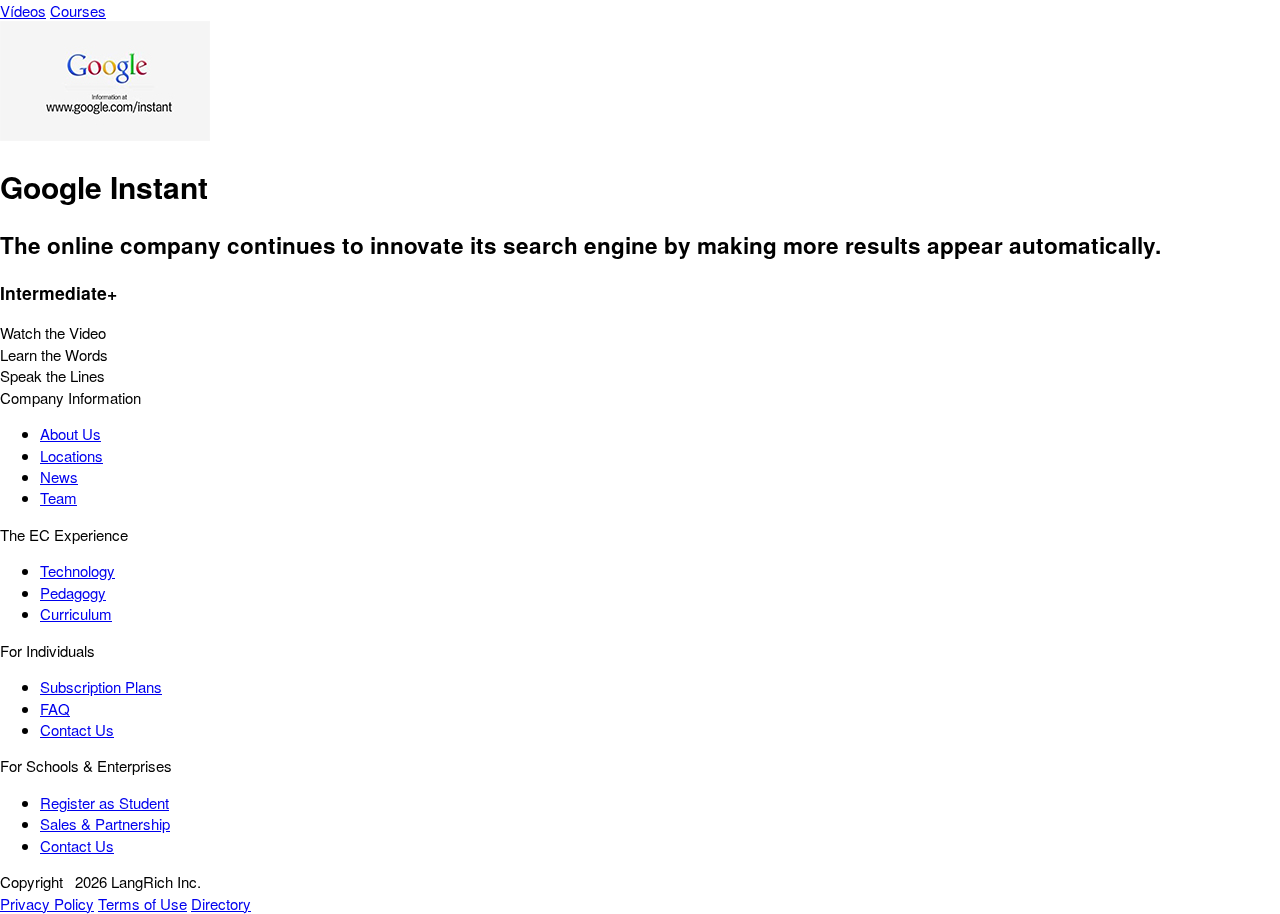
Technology (77, 570)
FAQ (55, 708)
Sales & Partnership (105, 823)
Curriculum (76, 613)
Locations (71, 455)
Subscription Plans (101, 686)
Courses (78, 10)
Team (58, 497)
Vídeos (23, 10)
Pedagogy (73, 592)
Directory (221, 903)
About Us (70, 433)
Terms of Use (142, 903)
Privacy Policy (47, 903)
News (59, 476)
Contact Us (77, 729)
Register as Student (104, 802)
